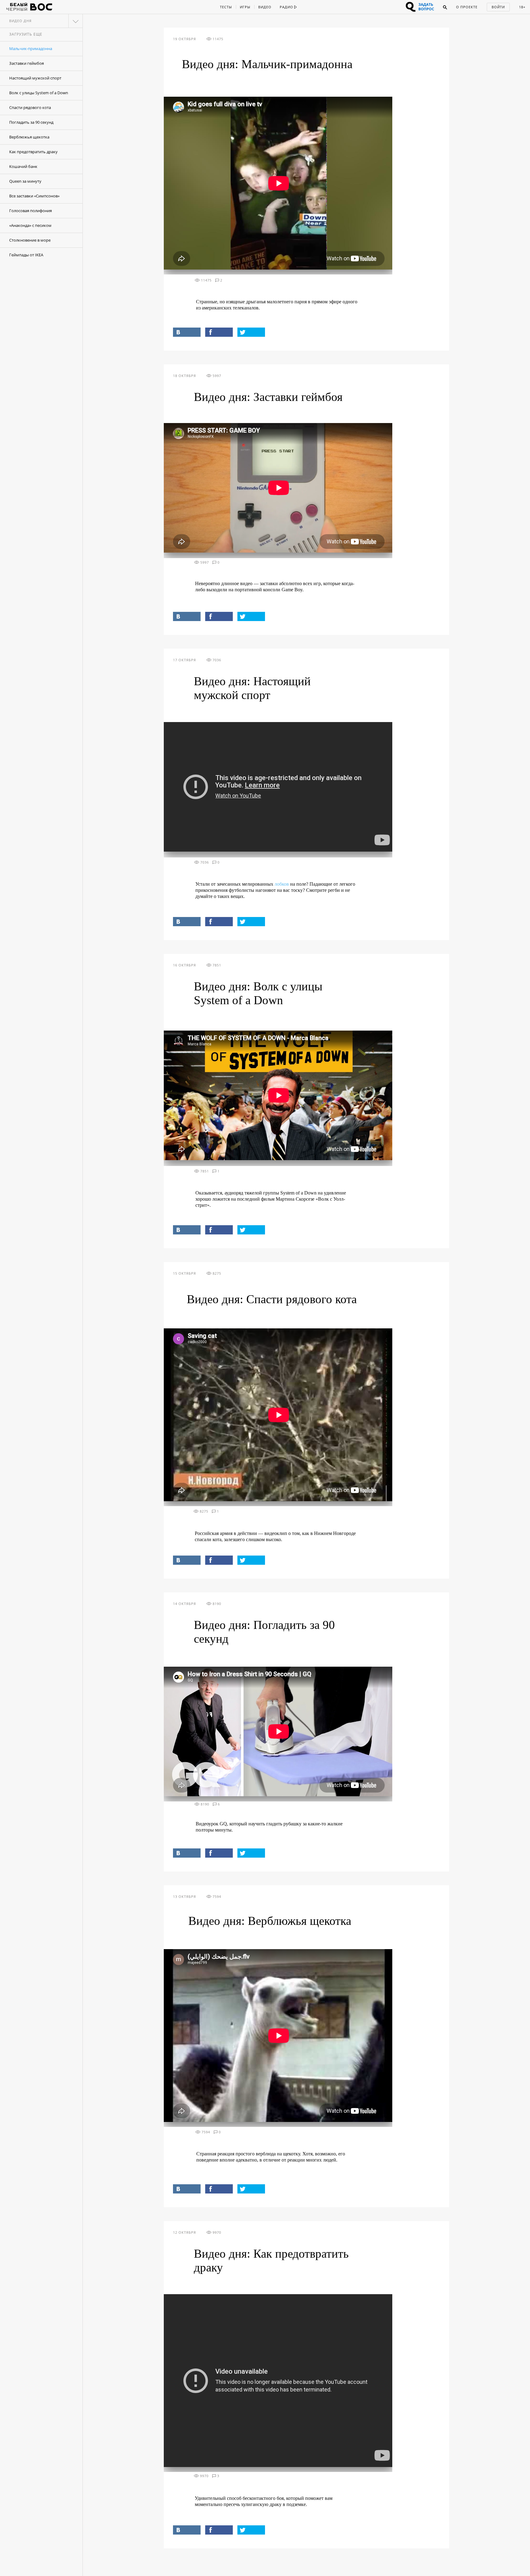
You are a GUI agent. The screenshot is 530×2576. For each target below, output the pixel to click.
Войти (498, 7)
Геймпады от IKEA (26, 255)
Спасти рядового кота (30, 107)
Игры (245, 7)
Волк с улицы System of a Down (39, 93)
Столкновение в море (30, 240)
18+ (522, 7)
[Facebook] (219, 332)
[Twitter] (251, 332)
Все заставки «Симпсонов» (34, 196)
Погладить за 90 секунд (31, 122)
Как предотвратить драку (33, 152)
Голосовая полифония (31, 211)
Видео (265, 7)
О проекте (467, 7)
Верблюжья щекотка (29, 137)
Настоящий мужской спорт (35, 78)
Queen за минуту (25, 181)
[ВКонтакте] (187, 332)
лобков (282, 884)
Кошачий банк (23, 166)
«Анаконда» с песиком (30, 225)
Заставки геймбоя (27, 63)
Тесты (226, 7)
